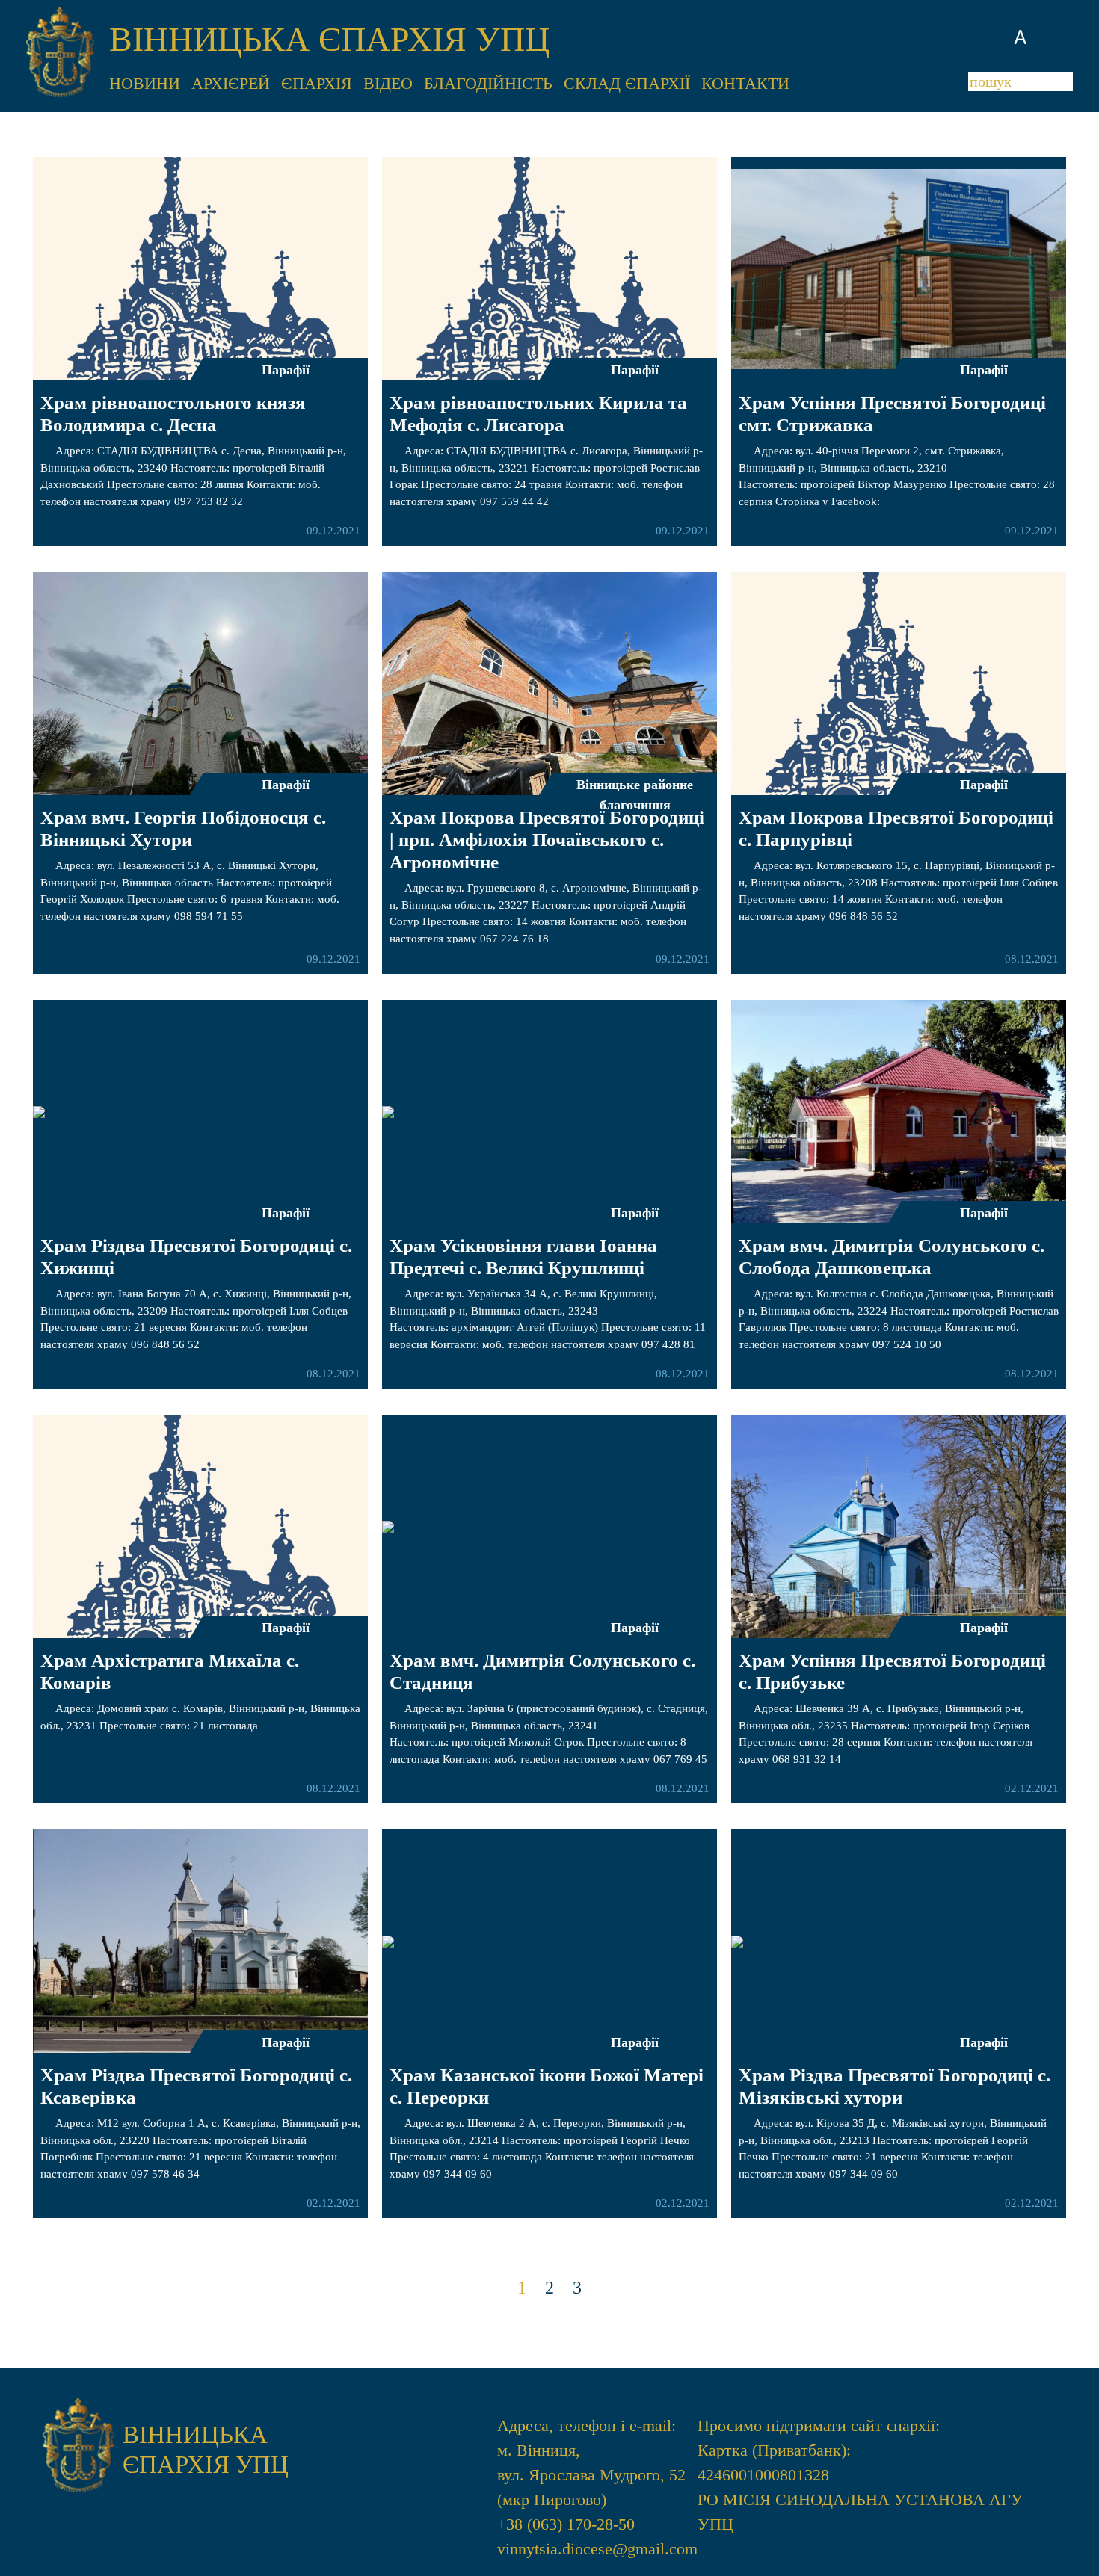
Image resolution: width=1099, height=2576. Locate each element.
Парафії (286, 370)
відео (388, 83)
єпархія (317, 83)
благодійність (488, 83)
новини (145, 83)
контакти (745, 83)
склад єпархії (627, 83)
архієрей (231, 83)
